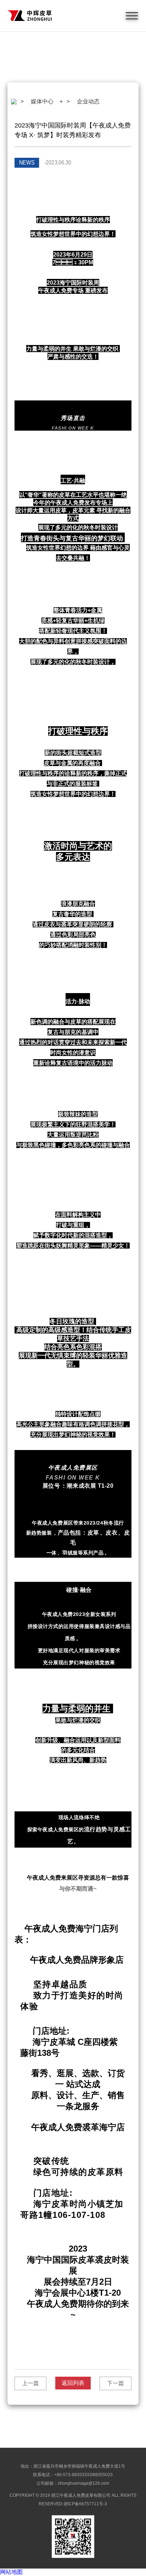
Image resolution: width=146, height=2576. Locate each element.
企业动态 (88, 101)
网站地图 (11, 2572)
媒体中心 (42, 101)
